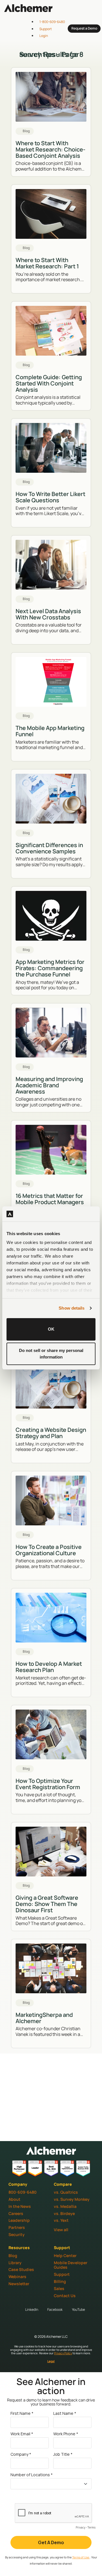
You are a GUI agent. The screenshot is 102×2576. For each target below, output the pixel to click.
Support (62, 2274)
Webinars (17, 2277)
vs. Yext (61, 2220)
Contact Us (65, 2296)
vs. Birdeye (64, 2213)
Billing (60, 2281)
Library (15, 2263)
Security (17, 2234)
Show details (72, 1308)
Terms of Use (81, 2557)
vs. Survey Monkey (72, 2199)
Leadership (19, 2220)
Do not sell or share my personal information (51, 1354)
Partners (17, 2227)
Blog (13, 2255)
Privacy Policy (63, 2353)
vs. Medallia (65, 2206)
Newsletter (19, 2284)
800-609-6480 (23, 2192)
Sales (59, 2288)
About (14, 2199)
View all (61, 2230)
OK (51, 1329)
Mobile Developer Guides (71, 2265)
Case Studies (21, 2269)
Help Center (65, 2255)
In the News (20, 2206)
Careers (16, 2213)
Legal (51, 2361)
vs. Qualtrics (66, 2192)
